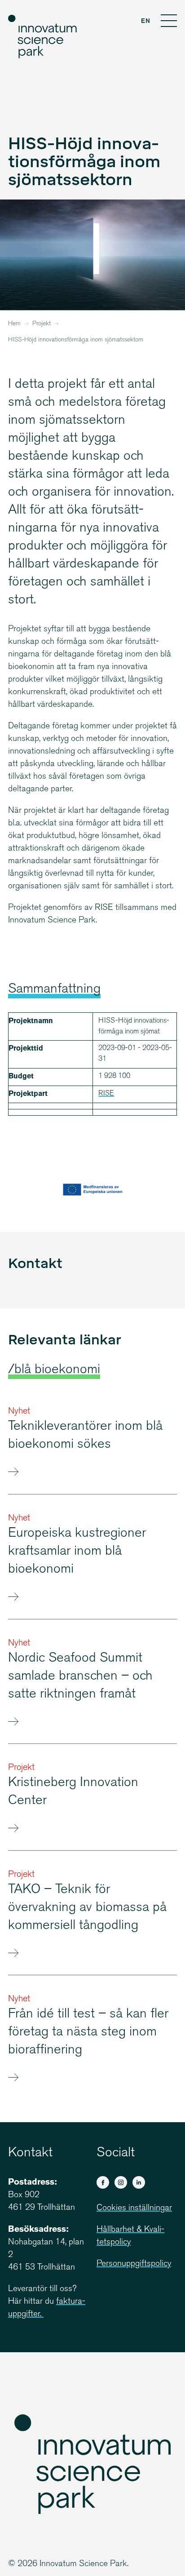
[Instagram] (121, 2182)
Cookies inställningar (134, 2208)
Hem (14, 324)
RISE (106, 1094)
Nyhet (19, 1412)
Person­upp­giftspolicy (134, 2264)
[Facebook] (103, 2182)
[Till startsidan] (43, 37)
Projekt (42, 324)
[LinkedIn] (139, 2182)
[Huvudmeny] (169, 22)
